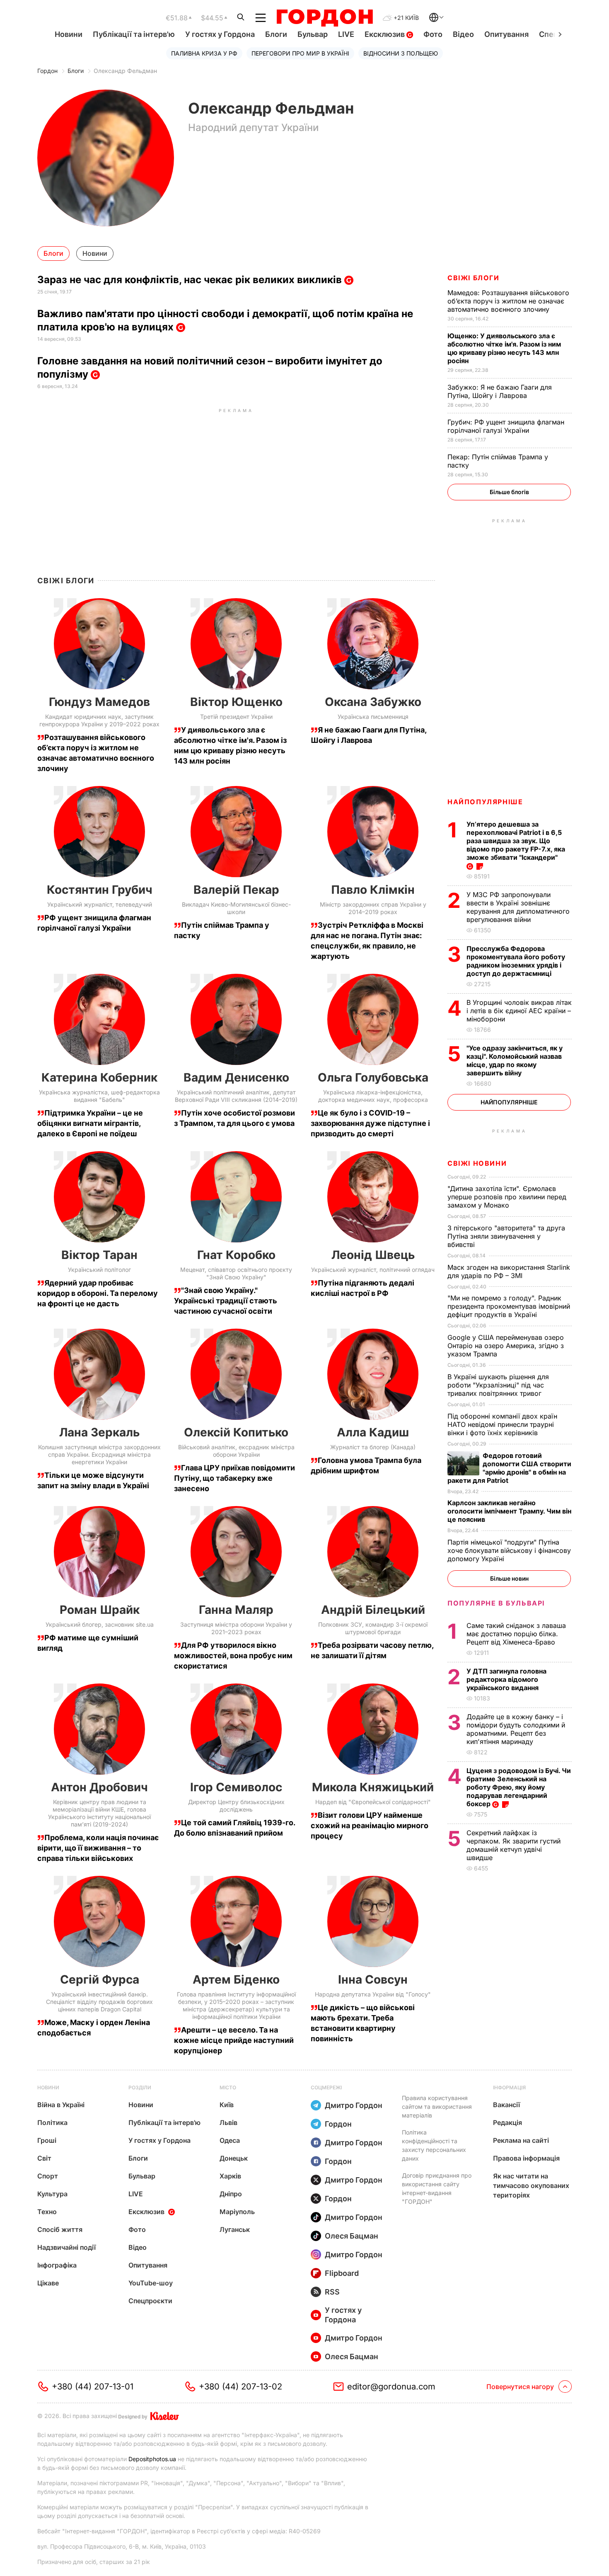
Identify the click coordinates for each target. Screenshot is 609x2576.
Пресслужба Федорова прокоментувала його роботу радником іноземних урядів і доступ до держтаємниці (516, 961)
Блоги (276, 34)
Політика (52, 2122)
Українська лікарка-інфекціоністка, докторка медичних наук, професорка (373, 1096)
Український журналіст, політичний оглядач (373, 1270)
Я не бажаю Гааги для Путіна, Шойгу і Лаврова (500, 391)
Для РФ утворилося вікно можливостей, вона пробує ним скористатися (233, 1655)
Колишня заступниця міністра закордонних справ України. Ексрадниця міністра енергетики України (99, 1454)
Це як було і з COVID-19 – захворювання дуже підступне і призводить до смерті (370, 1123)
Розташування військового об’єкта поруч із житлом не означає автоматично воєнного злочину (508, 301)
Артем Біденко (236, 1979)
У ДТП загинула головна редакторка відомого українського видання (506, 1679)
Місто (228, 2087)
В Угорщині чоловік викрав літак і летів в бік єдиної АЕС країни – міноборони (519, 1011)
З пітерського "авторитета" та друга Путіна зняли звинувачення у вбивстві (506, 1236)
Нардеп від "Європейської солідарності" (373, 1802)
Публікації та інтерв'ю (134, 34)
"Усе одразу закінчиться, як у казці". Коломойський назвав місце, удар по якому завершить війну (515, 1060)
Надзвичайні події (66, 2247)
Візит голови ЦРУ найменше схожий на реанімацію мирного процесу (370, 1825)
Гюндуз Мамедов (99, 702)
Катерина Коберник (99, 1077)
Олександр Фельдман (125, 71)
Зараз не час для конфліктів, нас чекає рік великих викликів (191, 280)
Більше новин (509, 1578)
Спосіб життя (60, 2229)
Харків (230, 2176)
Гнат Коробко (236, 1255)
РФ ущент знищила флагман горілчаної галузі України (506, 426)
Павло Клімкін (373, 890)
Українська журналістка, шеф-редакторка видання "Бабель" (99, 1096)
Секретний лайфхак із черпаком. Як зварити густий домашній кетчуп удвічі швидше (514, 1845)
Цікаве (48, 2283)
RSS (332, 2292)
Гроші (47, 2140)
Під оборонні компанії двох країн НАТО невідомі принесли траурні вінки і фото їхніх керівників (502, 1424)
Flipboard (342, 2273)
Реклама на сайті (521, 2140)
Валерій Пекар (236, 890)
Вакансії (506, 2105)
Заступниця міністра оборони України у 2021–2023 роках (236, 1628)
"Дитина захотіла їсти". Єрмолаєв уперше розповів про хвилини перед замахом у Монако (507, 1197)
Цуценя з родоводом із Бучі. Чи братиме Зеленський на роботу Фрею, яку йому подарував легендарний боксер (519, 1787)
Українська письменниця (373, 717)
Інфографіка (57, 2265)
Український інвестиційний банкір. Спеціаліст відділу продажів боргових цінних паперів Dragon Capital (99, 2002)
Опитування (506, 34)
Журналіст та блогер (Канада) (373, 1447)
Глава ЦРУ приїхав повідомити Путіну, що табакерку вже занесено (234, 1478)
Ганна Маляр (236, 1610)
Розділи (140, 2087)
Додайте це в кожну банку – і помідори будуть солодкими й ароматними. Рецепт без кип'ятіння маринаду (516, 1729)
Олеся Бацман (352, 2236)
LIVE (346, 34)
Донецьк (234, 2158)
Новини (69, 34)
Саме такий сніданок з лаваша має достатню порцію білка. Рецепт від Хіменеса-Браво (516, 1634)
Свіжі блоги (474, 278)
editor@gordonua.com (391, 2387)
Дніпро (231, 2194)
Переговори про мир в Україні (300, 53)
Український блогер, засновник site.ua (100, 1624)
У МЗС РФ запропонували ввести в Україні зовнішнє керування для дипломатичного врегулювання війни (518, 907)
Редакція (508, 2122)
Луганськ (235, 2229)
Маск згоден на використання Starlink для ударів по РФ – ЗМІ (509, 1271)
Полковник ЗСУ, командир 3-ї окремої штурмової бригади (373, 1628)
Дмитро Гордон (354, 2105)
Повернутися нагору (520, 2387)
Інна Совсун (373, 1979)
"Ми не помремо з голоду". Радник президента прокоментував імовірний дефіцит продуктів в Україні (509, 1306)
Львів (228, 2122)
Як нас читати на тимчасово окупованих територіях (531, 2185)
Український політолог (99, 1270)
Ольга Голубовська (373, 1077)
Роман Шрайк (100, 1610)
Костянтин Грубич (100, 890)
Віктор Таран (99, 1255)
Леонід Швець (373, 1255)
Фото (433, 34)
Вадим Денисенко (236, 1077)
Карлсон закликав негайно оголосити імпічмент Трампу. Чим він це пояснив (509, 1511)
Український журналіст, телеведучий (100, 904)
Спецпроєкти (150, 2301)
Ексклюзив (385, 34)
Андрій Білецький (373, 1610)
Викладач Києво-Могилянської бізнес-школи (236, 908)
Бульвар (313, 34)
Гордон (47, 71)
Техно (47, 2212)
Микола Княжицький (373, 1787)
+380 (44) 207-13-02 (240, 2387)
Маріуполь (237, 2212)
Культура (52, 2194)
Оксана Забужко (373, 702)
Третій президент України (236, 717)
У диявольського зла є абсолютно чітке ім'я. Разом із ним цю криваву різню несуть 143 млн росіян (504, 348)
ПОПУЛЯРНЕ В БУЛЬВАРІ (496, 1603)
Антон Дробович (99, 1787)
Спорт (48, 2176)
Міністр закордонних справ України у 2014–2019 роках (373, 908)
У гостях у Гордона (220, 34)
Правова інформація (526, 2158)
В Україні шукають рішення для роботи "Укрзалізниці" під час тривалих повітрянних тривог (498, 1385)
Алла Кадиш (373, 1432)
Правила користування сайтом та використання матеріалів (437, 2107)
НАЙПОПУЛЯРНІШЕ (485, 802)
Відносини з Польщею (401, 53)
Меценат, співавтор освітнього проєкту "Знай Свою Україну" (236, 1273)
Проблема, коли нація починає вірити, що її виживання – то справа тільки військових (98, 1848)
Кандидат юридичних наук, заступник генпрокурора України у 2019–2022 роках (99, 720)
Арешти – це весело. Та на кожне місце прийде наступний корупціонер (234, 2040)
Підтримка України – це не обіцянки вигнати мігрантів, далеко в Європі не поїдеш (90, 1123)
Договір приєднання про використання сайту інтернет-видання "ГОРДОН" (437, 2188)
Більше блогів (509, 492)
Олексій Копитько (236, 1432)
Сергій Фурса (100, 1979)
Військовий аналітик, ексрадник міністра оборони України (236, 1451)
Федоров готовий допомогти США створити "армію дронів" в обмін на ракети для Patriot (509, 1468)
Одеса (230, 2140)
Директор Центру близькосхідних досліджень (236, 1806)
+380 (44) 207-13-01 (93, 2387)
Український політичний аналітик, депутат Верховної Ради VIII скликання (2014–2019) (236, 1096)
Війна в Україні (61, 2105)
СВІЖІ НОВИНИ (477, 1163)
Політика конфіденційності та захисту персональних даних (434, 2145)
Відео (463, 34)
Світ (44, 2158)
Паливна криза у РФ (204, 53)
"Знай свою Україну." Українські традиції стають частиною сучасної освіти (226, 1301)
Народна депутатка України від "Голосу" (373, 1994)
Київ (227, 2105)
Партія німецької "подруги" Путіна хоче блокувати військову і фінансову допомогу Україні (509, 1550)
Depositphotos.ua (152, 2459)
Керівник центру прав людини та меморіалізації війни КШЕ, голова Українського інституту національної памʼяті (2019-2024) (99, 1813)
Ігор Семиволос (236, 1787)
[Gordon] (325, 18)
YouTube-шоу (151, 2283)
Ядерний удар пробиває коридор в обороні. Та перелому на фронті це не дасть (98, 1293)
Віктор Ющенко (236, 702)
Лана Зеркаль (99, 1432)
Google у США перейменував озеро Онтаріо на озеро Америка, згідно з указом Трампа (506, 1346)
